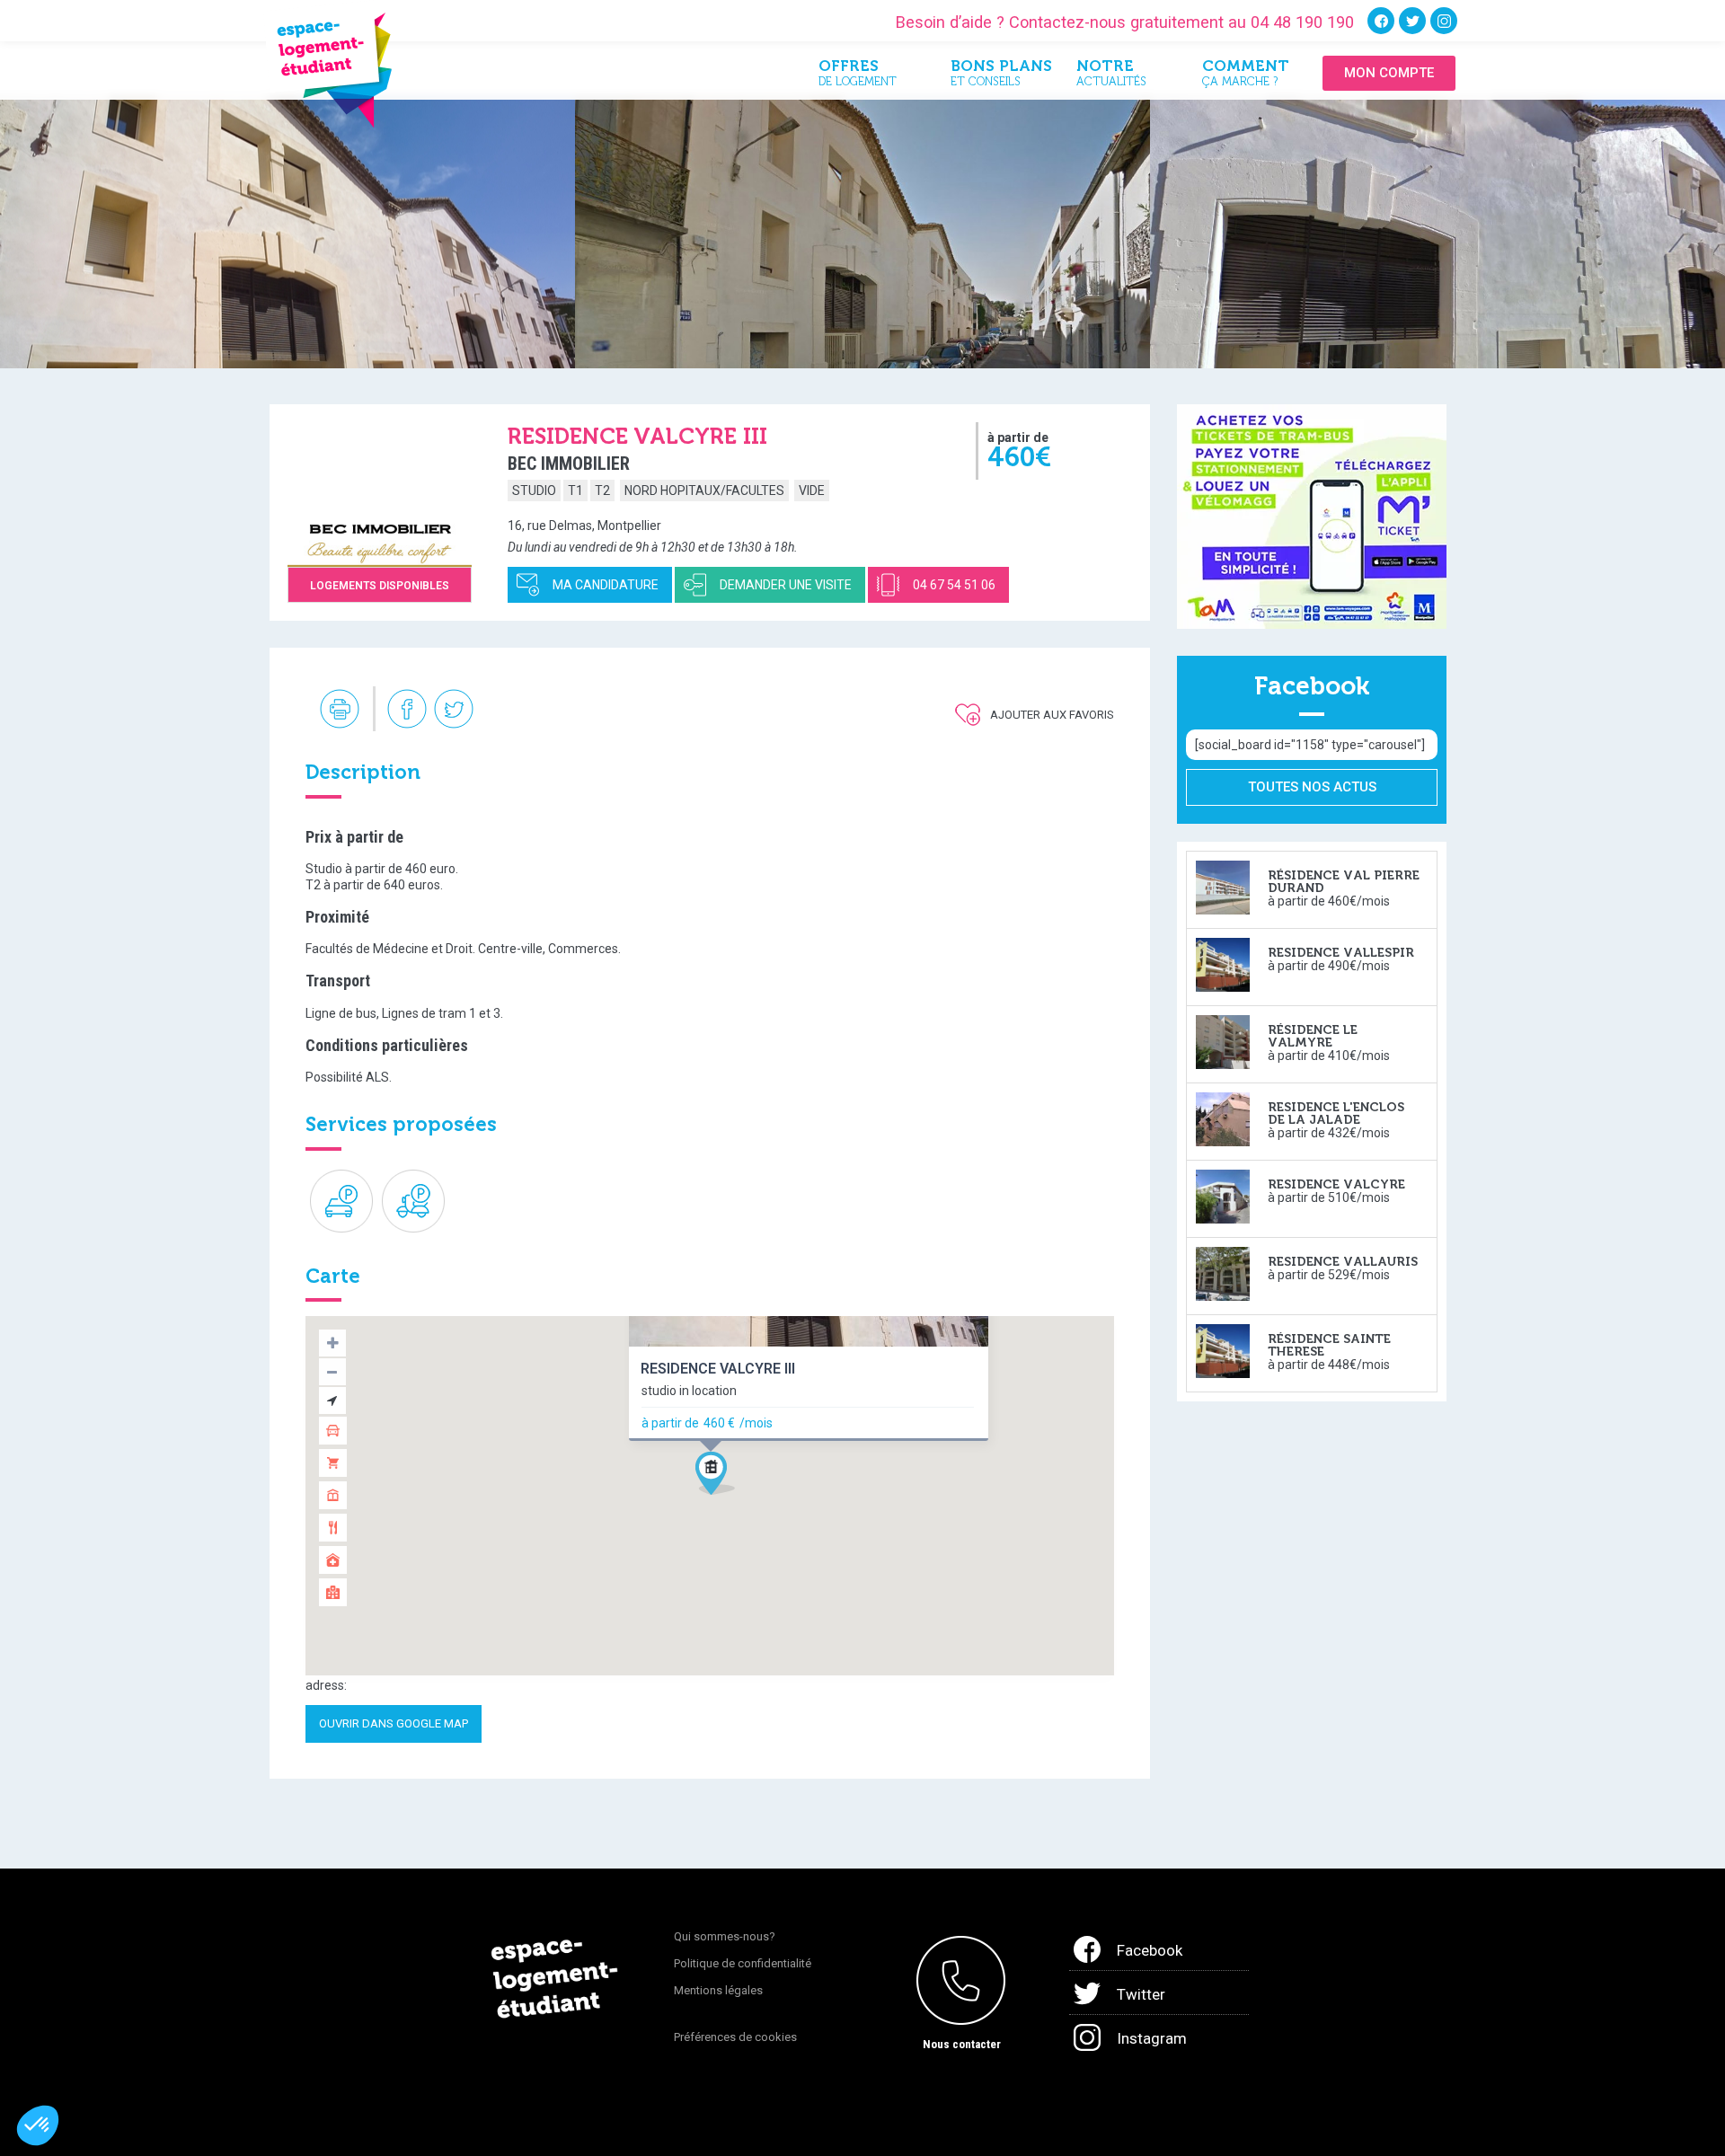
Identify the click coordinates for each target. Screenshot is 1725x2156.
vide (812, 490)
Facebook (1150, 1950)
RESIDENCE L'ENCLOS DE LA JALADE (1336, 1113)
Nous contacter (962, 2044)
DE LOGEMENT (858, 76)
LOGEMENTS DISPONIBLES (380, 586)
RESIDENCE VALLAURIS (1343, 1262)
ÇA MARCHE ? (1246, 76)
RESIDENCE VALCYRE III (718, 1369)
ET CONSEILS (1000, 76)
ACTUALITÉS (1111, 76)
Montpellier (629, 526)
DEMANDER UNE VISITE (786, 585)
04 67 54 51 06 (954, 585)
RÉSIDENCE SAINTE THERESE (1329, 1345)
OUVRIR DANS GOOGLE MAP (394, 1723)
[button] (722, 1478)
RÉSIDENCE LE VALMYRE (1313, 1036)
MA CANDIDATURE (606, 585)
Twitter (1141, 1994)
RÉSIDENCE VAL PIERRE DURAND (1344, 882)
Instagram (1152, 2038)
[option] (287, 234)
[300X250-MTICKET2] (1312, 516)
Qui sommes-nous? (725, 1936)
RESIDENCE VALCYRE (1336, 1184)
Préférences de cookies (735, 2037)
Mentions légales (718, 1990)
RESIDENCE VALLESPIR (1341, 953)
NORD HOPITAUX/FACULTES (704, 490)
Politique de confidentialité (743, 1963)
